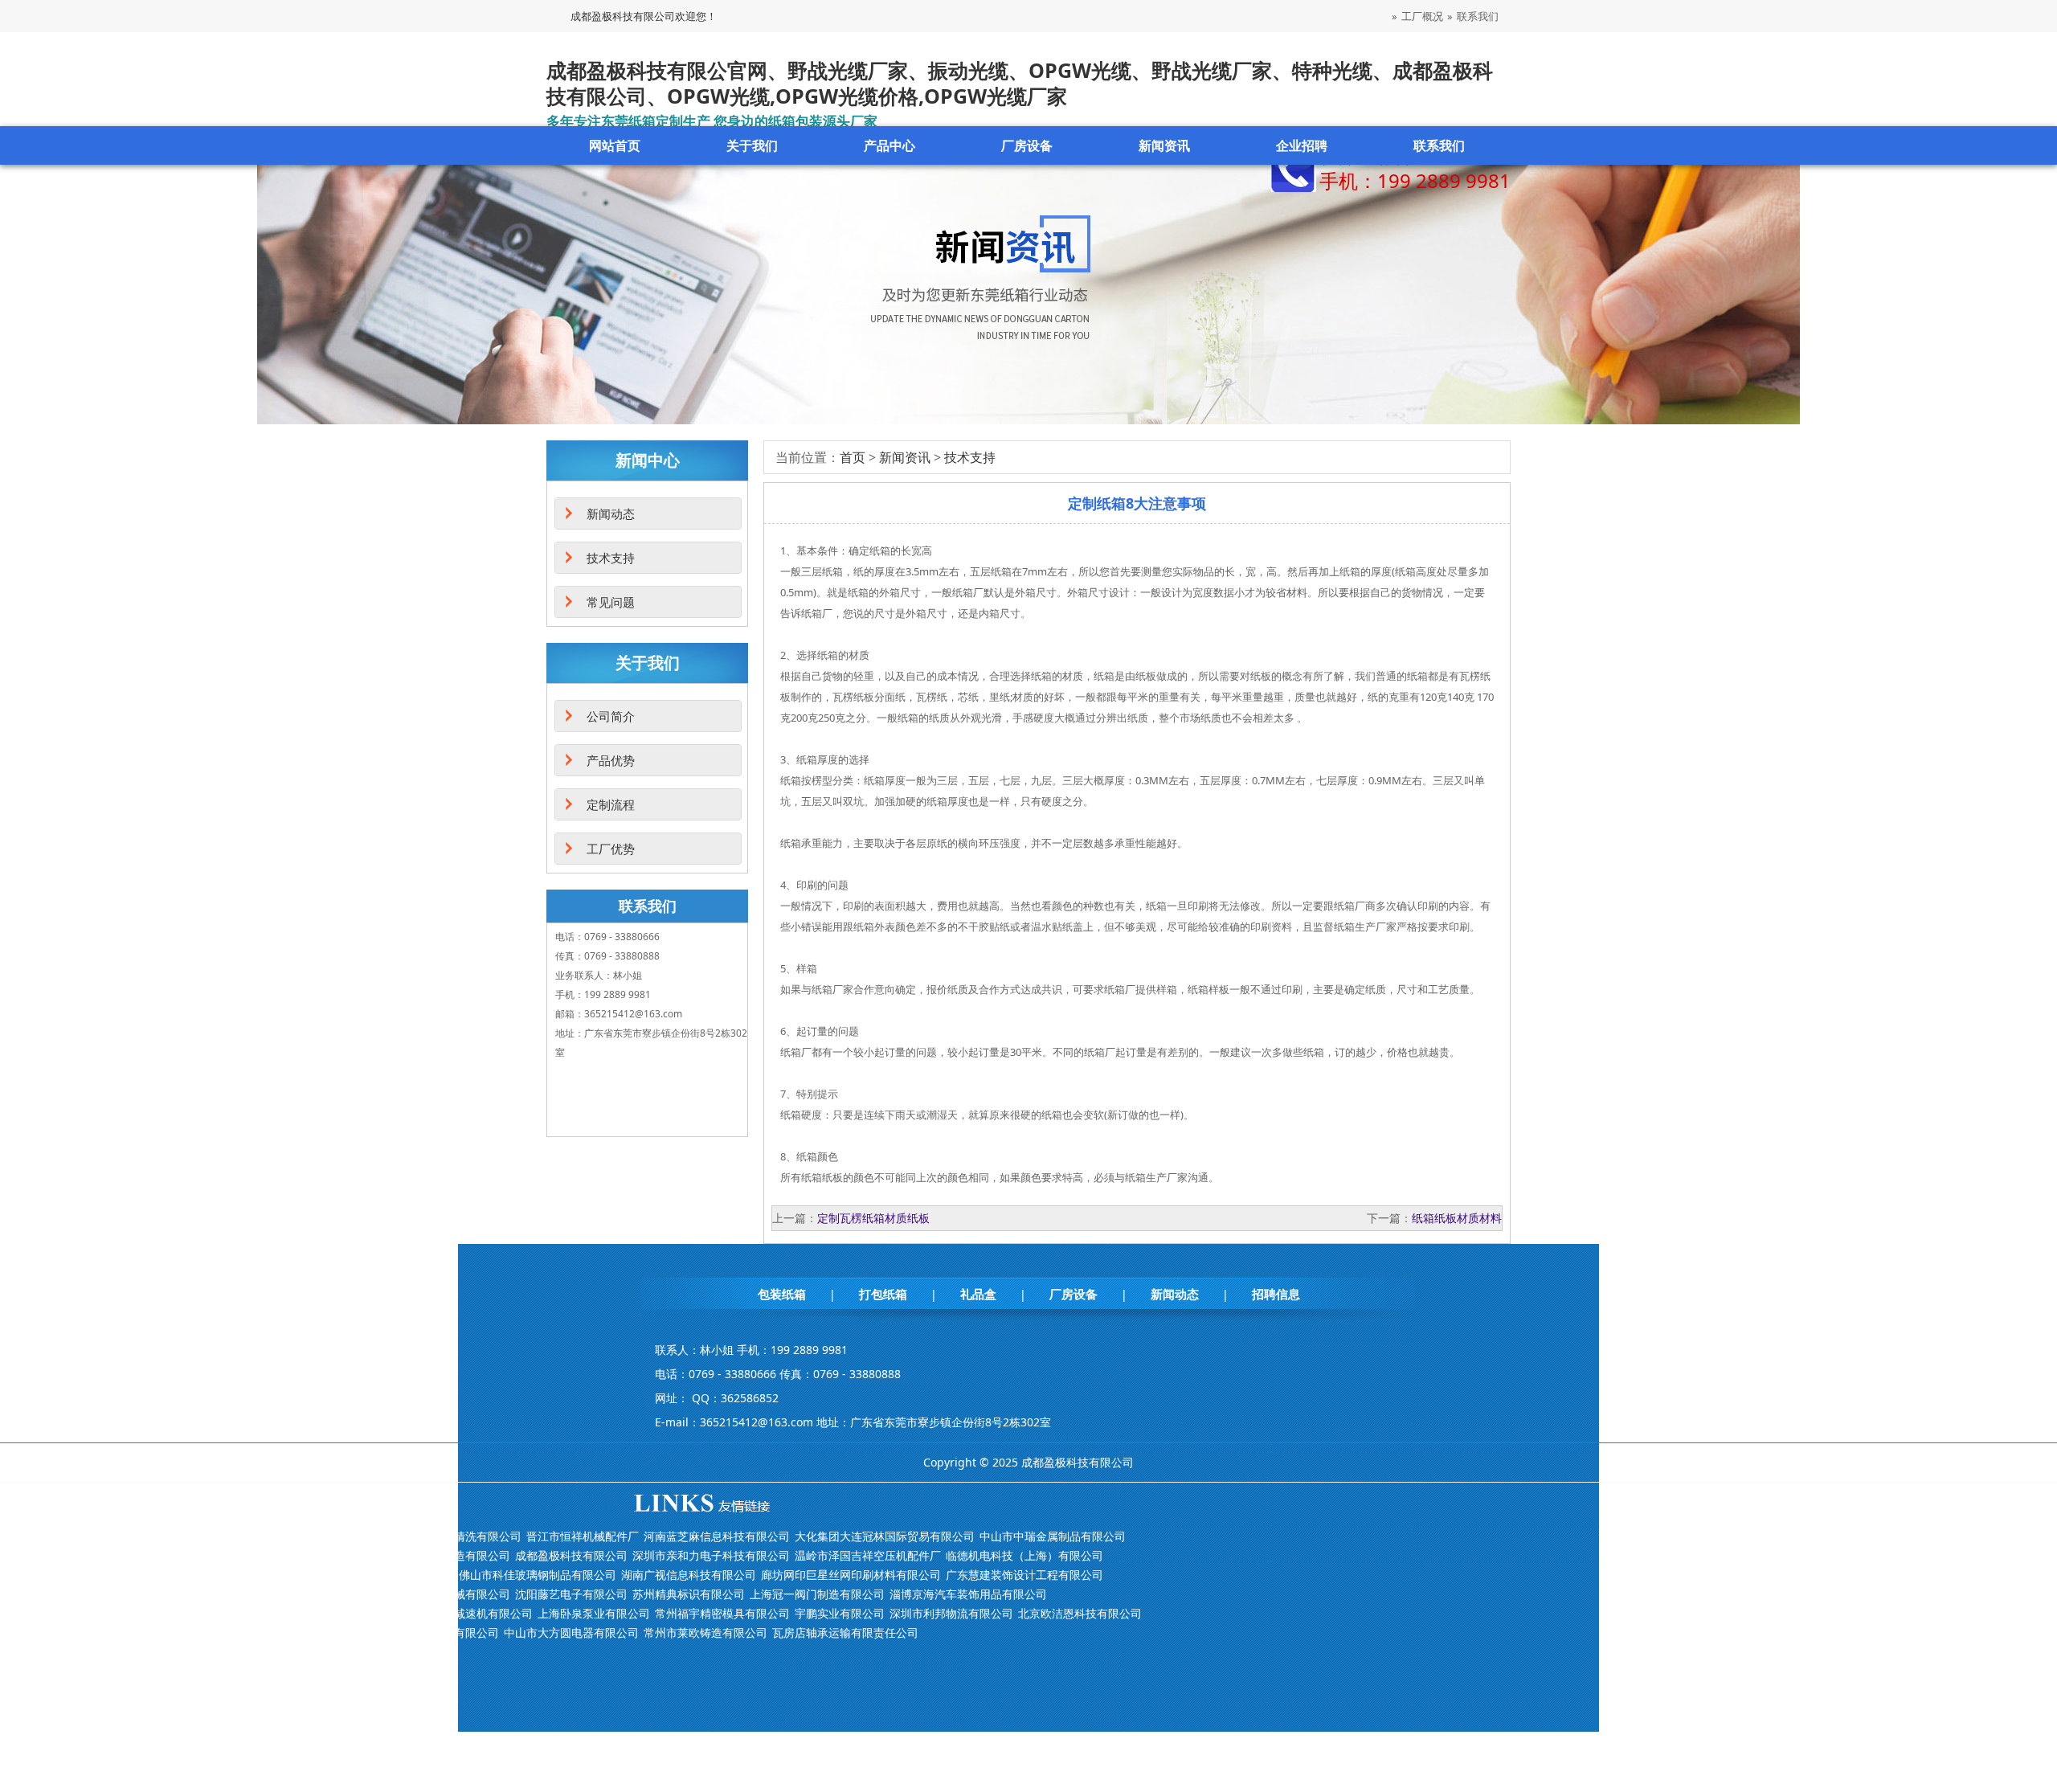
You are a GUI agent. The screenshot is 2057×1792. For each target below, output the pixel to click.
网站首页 (615, 145)
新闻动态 (611, 513)
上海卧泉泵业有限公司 (594, 1613)
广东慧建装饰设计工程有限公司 (1024, 1575)
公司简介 (611, 716)
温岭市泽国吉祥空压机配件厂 (868, 1555)
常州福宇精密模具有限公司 (722, 1613)
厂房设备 (1027, 145)
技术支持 (970, 457)
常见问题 (611, 602)
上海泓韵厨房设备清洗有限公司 (443, 1536)
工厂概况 (1422, 16)
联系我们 (1478, 16)
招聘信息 (1276, 1294)
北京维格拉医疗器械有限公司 (437, 1594)
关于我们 (752, 145)
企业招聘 (1302, 145)
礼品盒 (978, 1294)
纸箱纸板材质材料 (1457, 1218)
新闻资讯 (1164, 145)
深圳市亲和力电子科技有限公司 (711, 1555)
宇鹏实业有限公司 (840, 1613)
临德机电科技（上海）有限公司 (1024, 1555)
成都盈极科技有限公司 (571, 1555)
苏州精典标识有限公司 (689, 1594)
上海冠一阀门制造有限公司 (817, 1594)
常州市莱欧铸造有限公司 (705, 1632)
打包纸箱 (883, 1294)
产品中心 (889, 145)
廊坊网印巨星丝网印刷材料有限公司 (851, 1575)
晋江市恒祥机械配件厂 (583, 1536)
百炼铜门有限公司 (409, 1575)
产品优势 (611, 760)
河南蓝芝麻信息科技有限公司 (717, 1536)
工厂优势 (611, 849)
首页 (853, 457)
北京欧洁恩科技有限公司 (1080, 1613)
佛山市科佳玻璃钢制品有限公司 (538, 1575)
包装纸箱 (782, 1294)
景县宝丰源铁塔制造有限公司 (437, 1555)
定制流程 (611, 804)
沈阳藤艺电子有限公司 (571, 1594)
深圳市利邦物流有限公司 (951, 1613)
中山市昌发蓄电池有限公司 (431, 1632)
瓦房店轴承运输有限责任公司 (845, 1632)
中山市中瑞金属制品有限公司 (1053, 1536)
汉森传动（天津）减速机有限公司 (448, 1613)
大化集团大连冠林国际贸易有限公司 (885, 1536)
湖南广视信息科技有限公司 (689, 1575)
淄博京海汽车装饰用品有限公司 (968, 1594)
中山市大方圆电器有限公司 (571, 1632)
